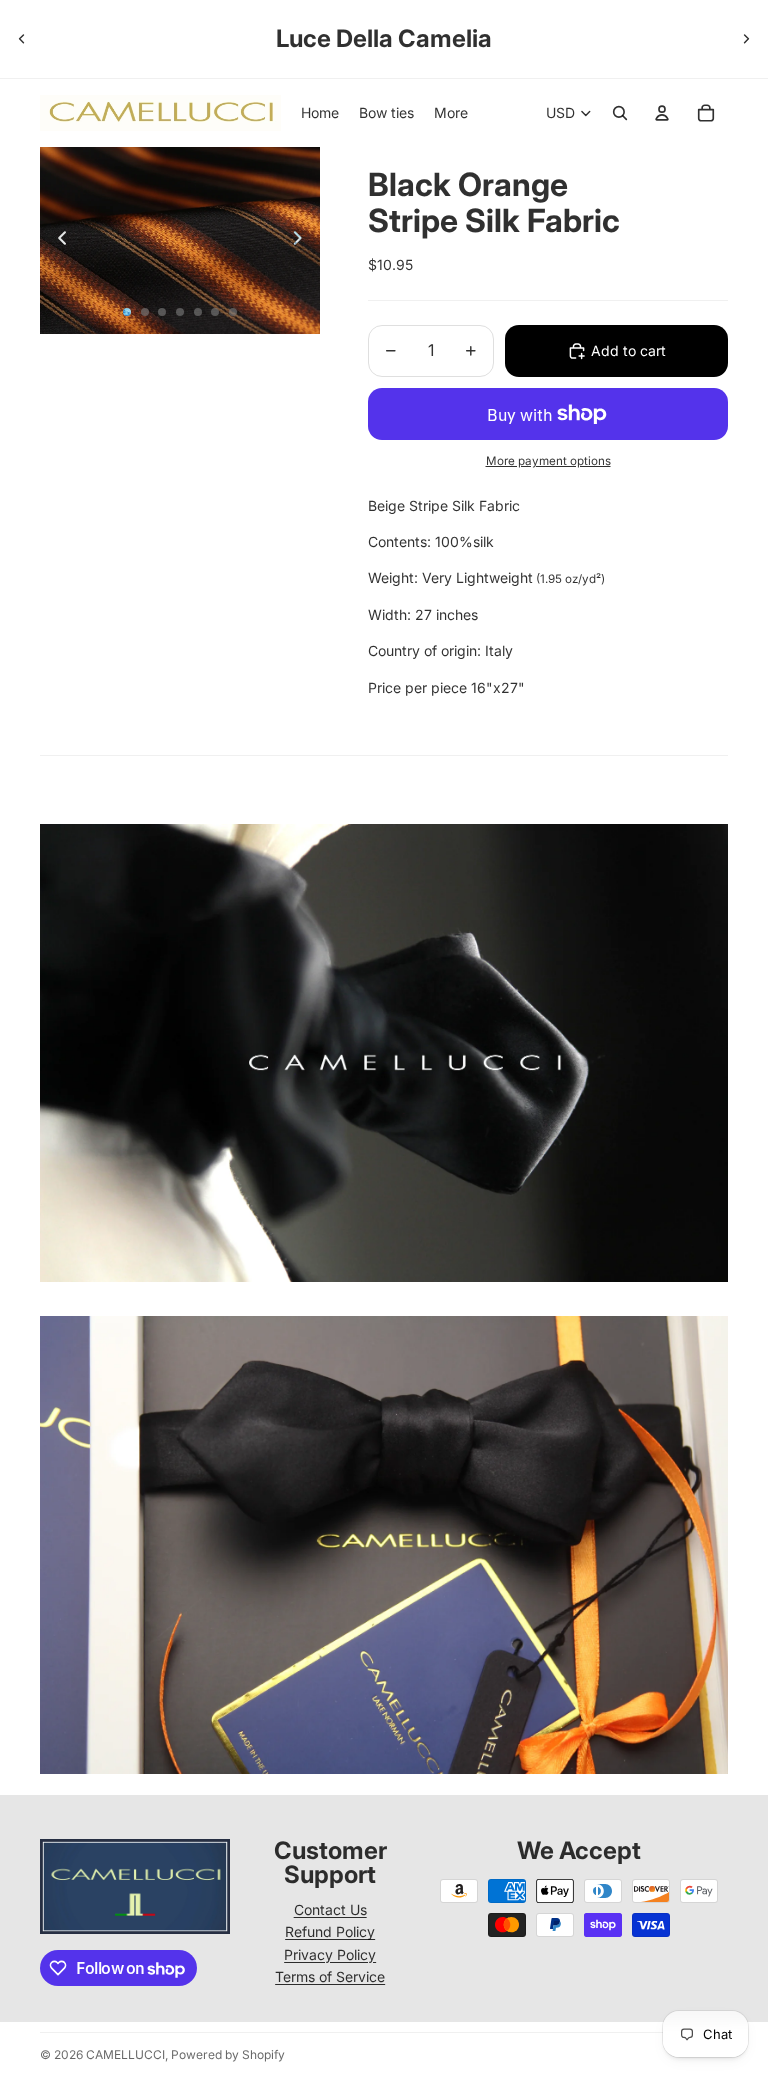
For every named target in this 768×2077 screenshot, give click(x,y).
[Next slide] (746, 39)
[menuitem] (451, 113)
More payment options (548, 461)
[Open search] (620, 113)
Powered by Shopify (228, 2054)
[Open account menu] (662, 113)
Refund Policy (330, 1931)
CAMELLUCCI (125, 2054)
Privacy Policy (330, 1954)
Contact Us (330, 1909)
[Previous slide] (22, 39)
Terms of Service (330, 1976)
